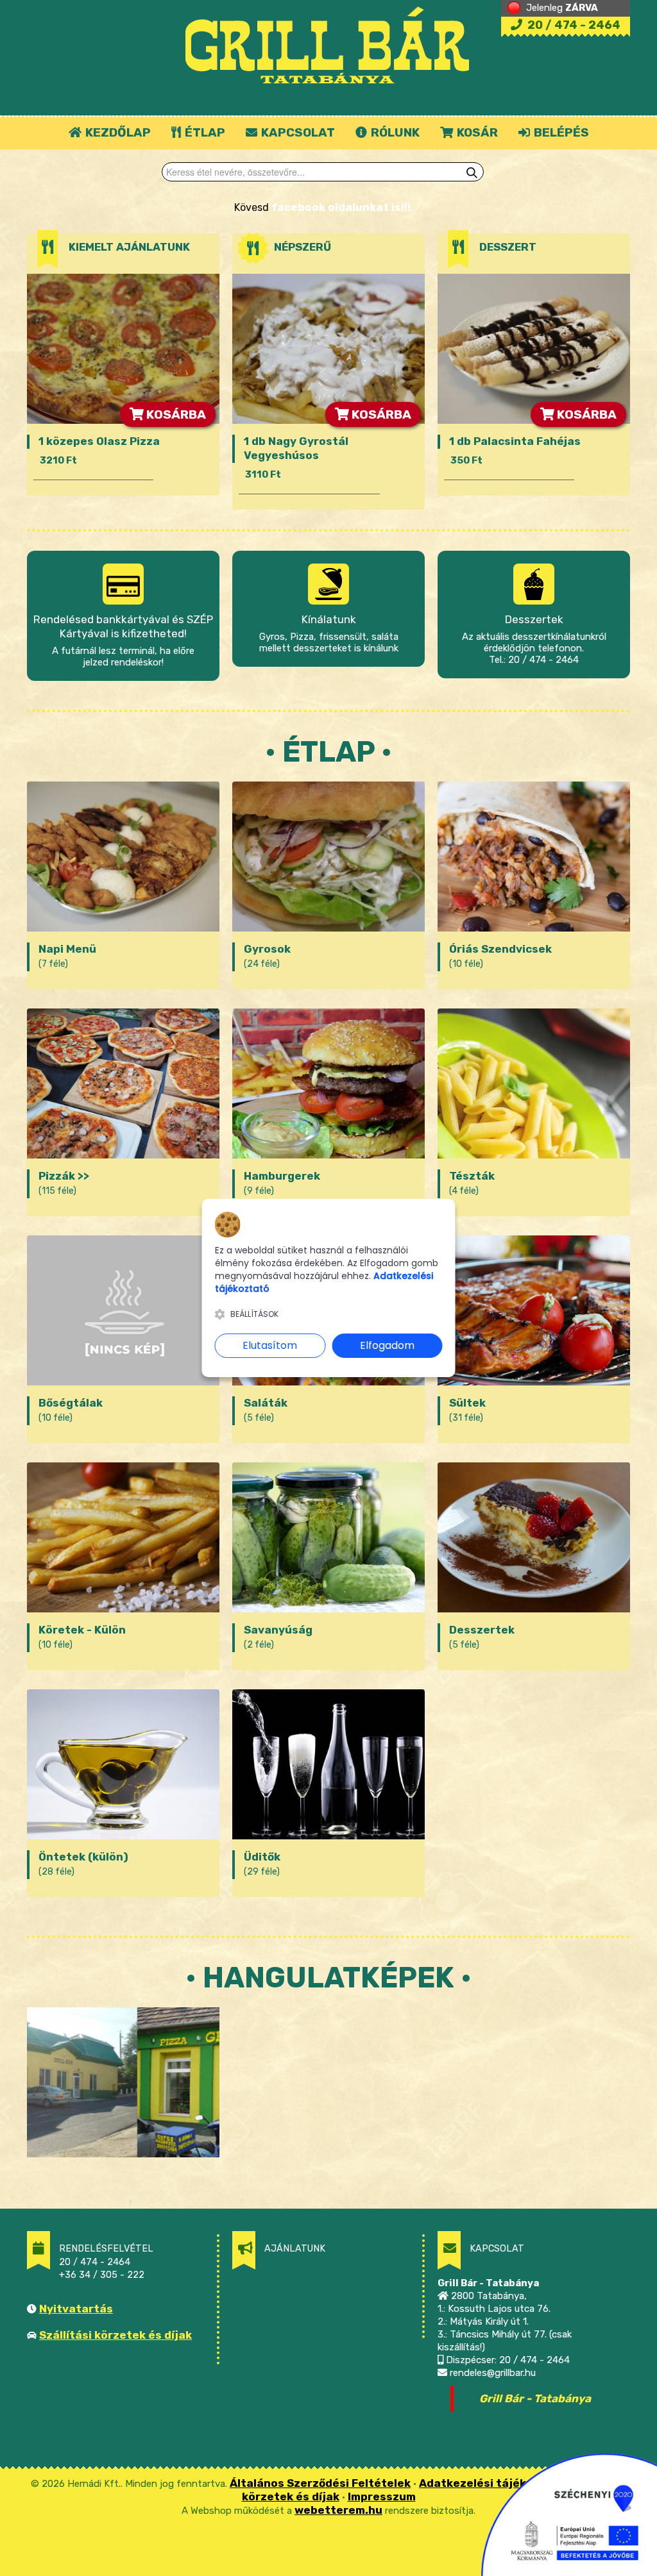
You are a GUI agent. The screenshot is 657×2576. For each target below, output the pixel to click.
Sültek (467, 1403)
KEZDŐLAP (117, 132)
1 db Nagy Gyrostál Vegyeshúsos (296, 448)
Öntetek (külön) (83, 1857)
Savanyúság (278, 1630)
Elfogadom (387, 1345)
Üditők (262, 1857)
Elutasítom (270, 1345)
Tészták (472, 1176)
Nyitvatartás (76, 2309)
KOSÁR (476, 132)
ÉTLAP (204, 132)
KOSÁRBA (175, 414)
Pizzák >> (64, 1176)
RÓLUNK (394, 132)
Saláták (266, 1403)
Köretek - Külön (82, 1630)
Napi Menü (67, 949)
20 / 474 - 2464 (573, 25)
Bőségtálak (71, 1403)
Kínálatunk (329, 619)
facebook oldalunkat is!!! (341, 207)
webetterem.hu (338, 2510)
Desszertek (534, 619)
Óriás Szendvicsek (500, 949)
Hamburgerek (282, 1176)
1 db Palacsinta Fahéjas (515, 441)
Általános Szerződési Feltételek (320, 2483)
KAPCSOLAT (297, 132)
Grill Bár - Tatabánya (535, 2398)
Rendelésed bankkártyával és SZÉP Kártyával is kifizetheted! (123, 626)
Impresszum (382, 2497)
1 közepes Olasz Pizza (99, 441)
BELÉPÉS (560, 132)
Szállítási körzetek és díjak (115, 2335)
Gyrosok (267, 949)
